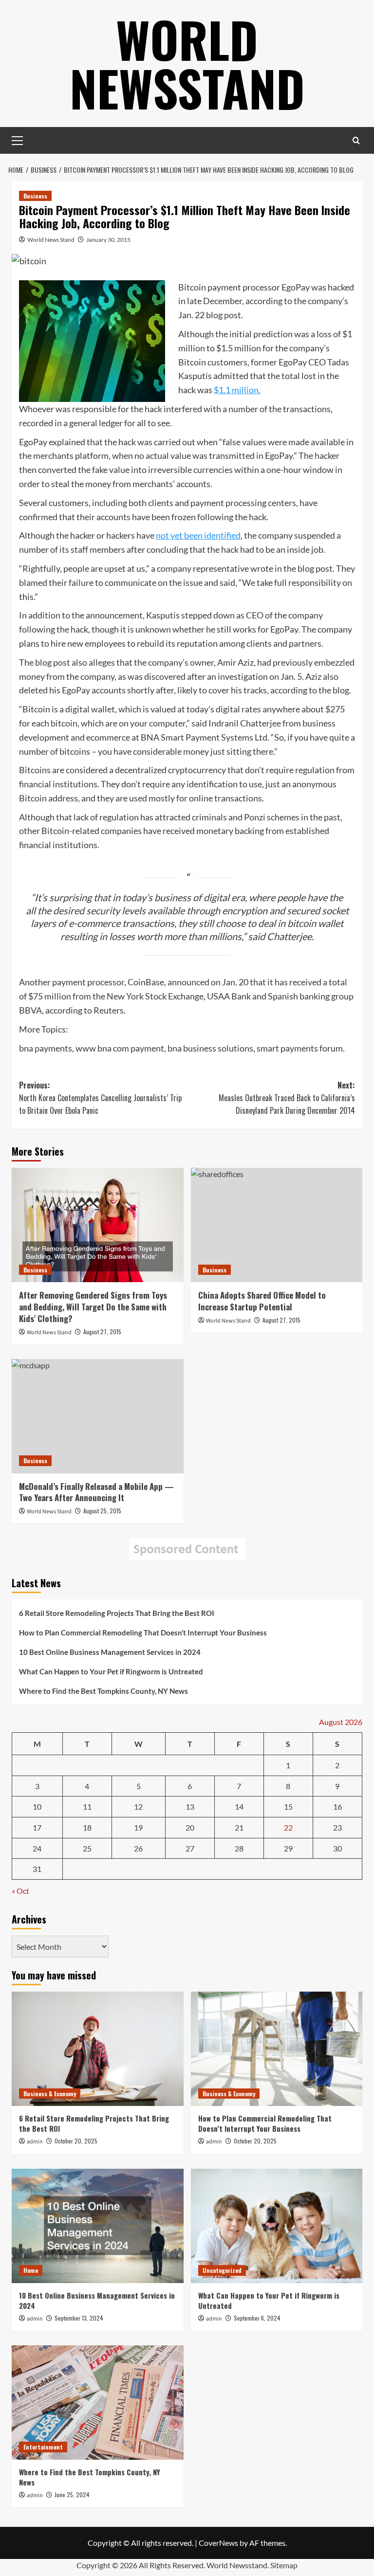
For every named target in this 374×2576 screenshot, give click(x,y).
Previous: (100, 1098)
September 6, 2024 (257, 2318)
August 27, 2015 (102, 1332)
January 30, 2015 (108, 240)
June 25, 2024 (72, 2494)
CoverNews (218, 2543)
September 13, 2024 (79, 2318)
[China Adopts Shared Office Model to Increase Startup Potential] (277, 1225)
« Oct (20, 1891)
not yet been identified (198, 535)
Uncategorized (222, 2270)
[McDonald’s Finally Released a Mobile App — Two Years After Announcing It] (98, 1416)
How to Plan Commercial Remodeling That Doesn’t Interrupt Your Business (143, 1633)
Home (31, 2270)
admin (35, 2142)
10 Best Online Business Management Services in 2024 (110, 1652)
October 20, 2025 (76, 2141)
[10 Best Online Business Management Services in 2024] (98, 2226)
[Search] (356, 140)
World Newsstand (187, 63)
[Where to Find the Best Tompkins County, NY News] (98, 2403)
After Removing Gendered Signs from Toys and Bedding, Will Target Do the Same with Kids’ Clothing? (93, 1307)
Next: (287, 1098)
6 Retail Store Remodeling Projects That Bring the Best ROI (117, 1613)
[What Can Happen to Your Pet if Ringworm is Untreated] (277, 2226)
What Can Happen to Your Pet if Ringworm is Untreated (111, 1671)
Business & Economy (50, 2094)
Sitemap (284, 2565)
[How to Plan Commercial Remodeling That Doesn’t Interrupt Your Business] (277, 2049)
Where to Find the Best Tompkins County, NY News (103, 1691)
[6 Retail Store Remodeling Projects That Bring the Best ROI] (98, 2049)
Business (35, 196)
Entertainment (43, 2447)
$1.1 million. (237, 390)
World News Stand (51, 240)
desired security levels (99, 910)
